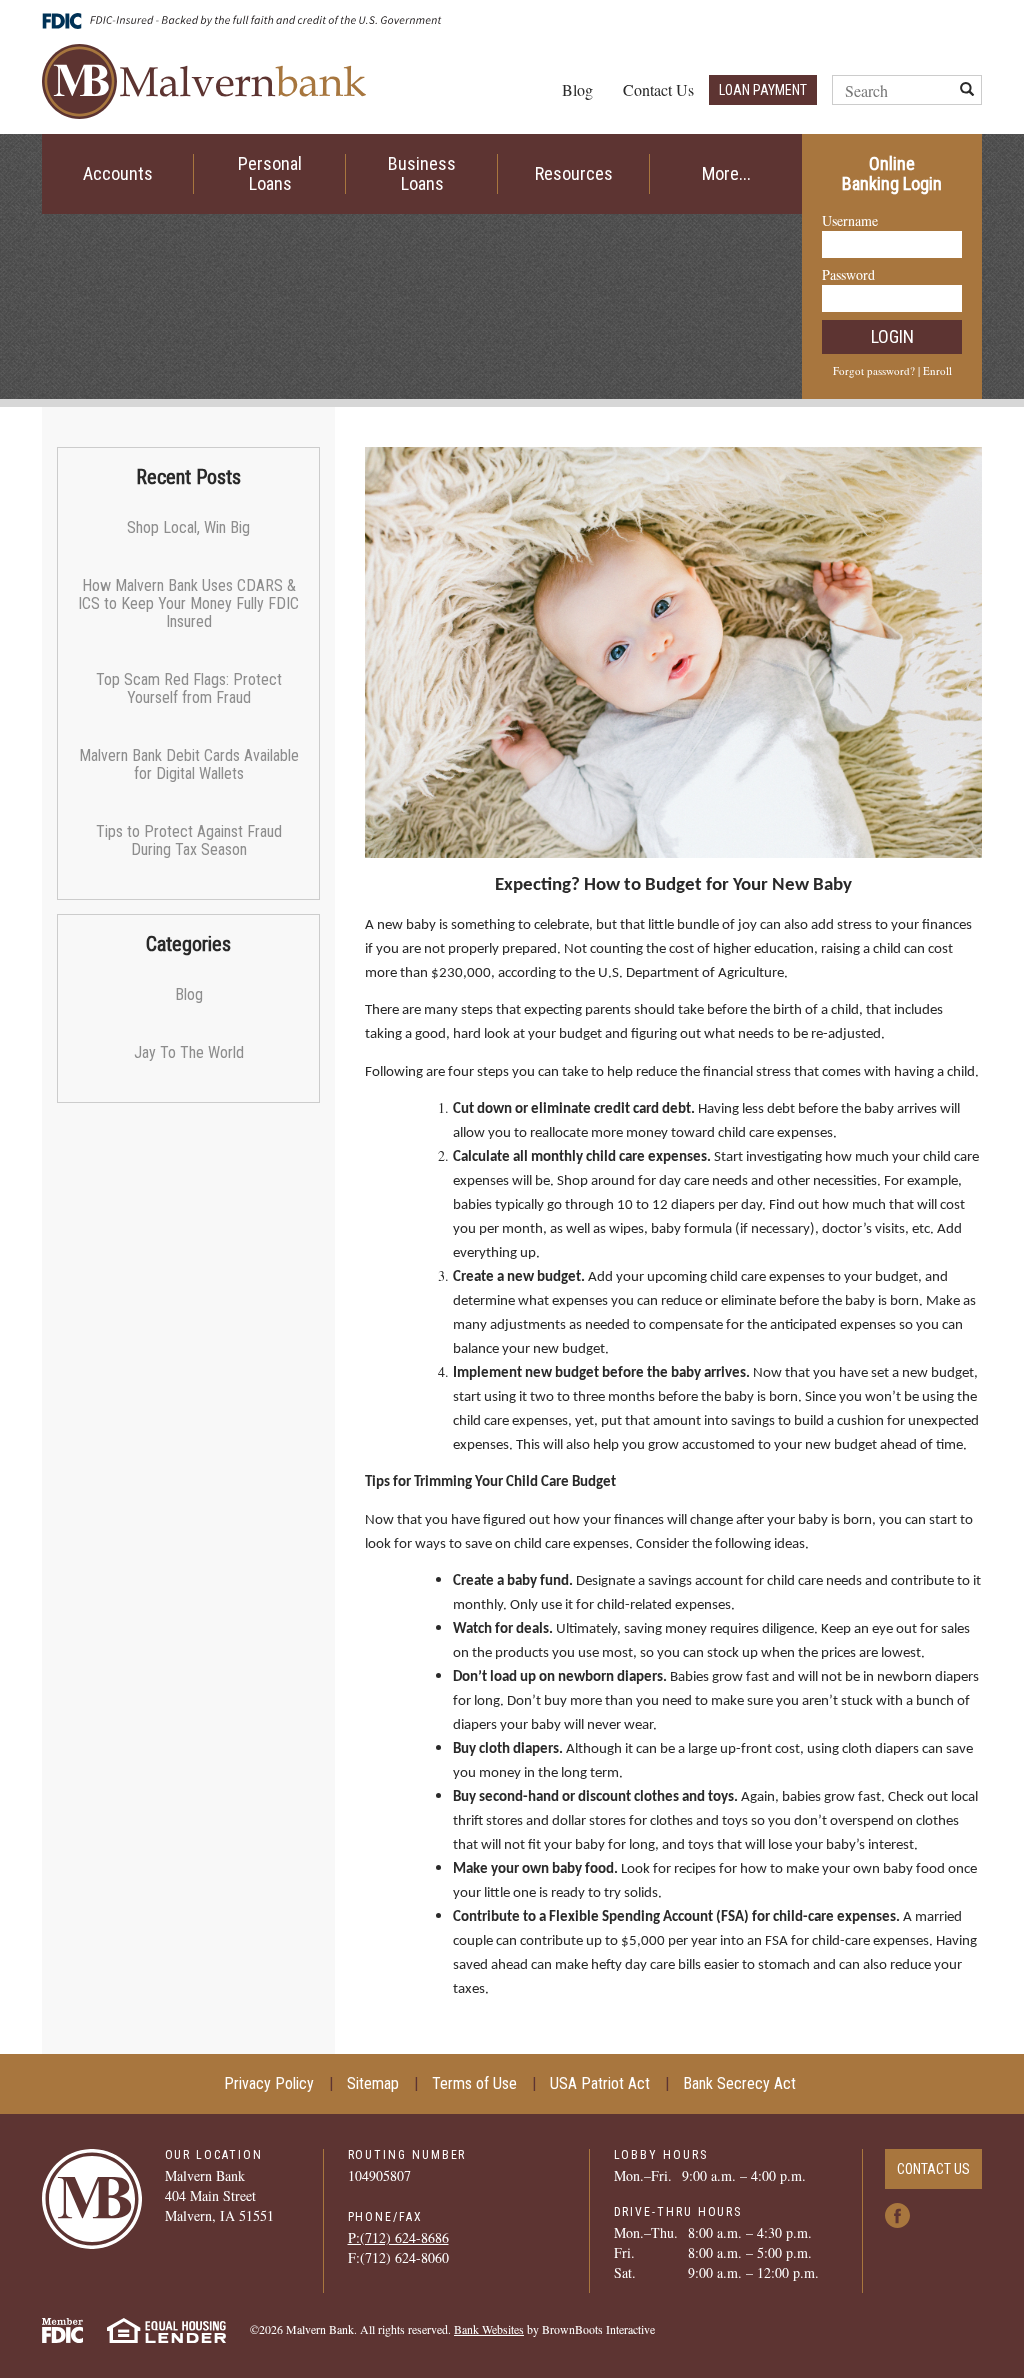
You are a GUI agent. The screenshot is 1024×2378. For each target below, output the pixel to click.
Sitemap (373, 2083)
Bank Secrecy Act (739, 2083)
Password (848, 274)
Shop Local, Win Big (188, 527)
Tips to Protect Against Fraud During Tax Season (189, 840)
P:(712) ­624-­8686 (398, 2237)
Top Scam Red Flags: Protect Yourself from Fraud (189, 688)
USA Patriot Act (600, 2083)
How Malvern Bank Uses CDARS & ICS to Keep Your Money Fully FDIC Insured (188, 603)
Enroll (937, 370)
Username (850, 220)
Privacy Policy (269, 2083)
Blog (577, 89)
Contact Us (658, 89)
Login (892, 336)
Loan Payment (763, 90)
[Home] (204, 79)
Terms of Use (474, 2083)
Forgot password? (874, 370)
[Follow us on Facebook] (897, 2213)
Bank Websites (489, 2329)
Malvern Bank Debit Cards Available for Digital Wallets (189, 764)
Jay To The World (189, 1052)
